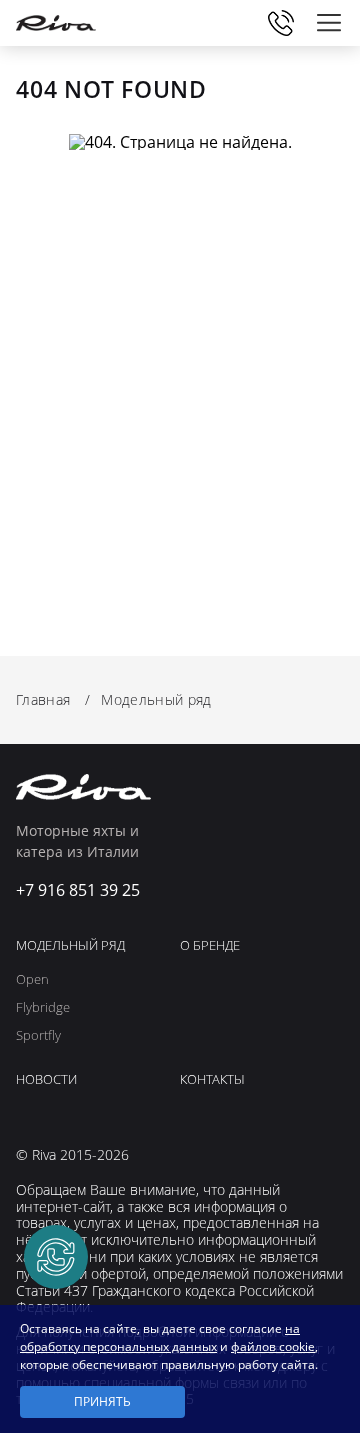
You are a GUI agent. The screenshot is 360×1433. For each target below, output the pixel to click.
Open (32, 979)
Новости (46, 1080)
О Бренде (210, 946)
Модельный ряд (70, 946)
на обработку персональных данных (160, 1337)
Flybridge (43, 1007)
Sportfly (38, 1035)
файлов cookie (273, 1346)
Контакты (212, 1080)
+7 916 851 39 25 (281, 23)
